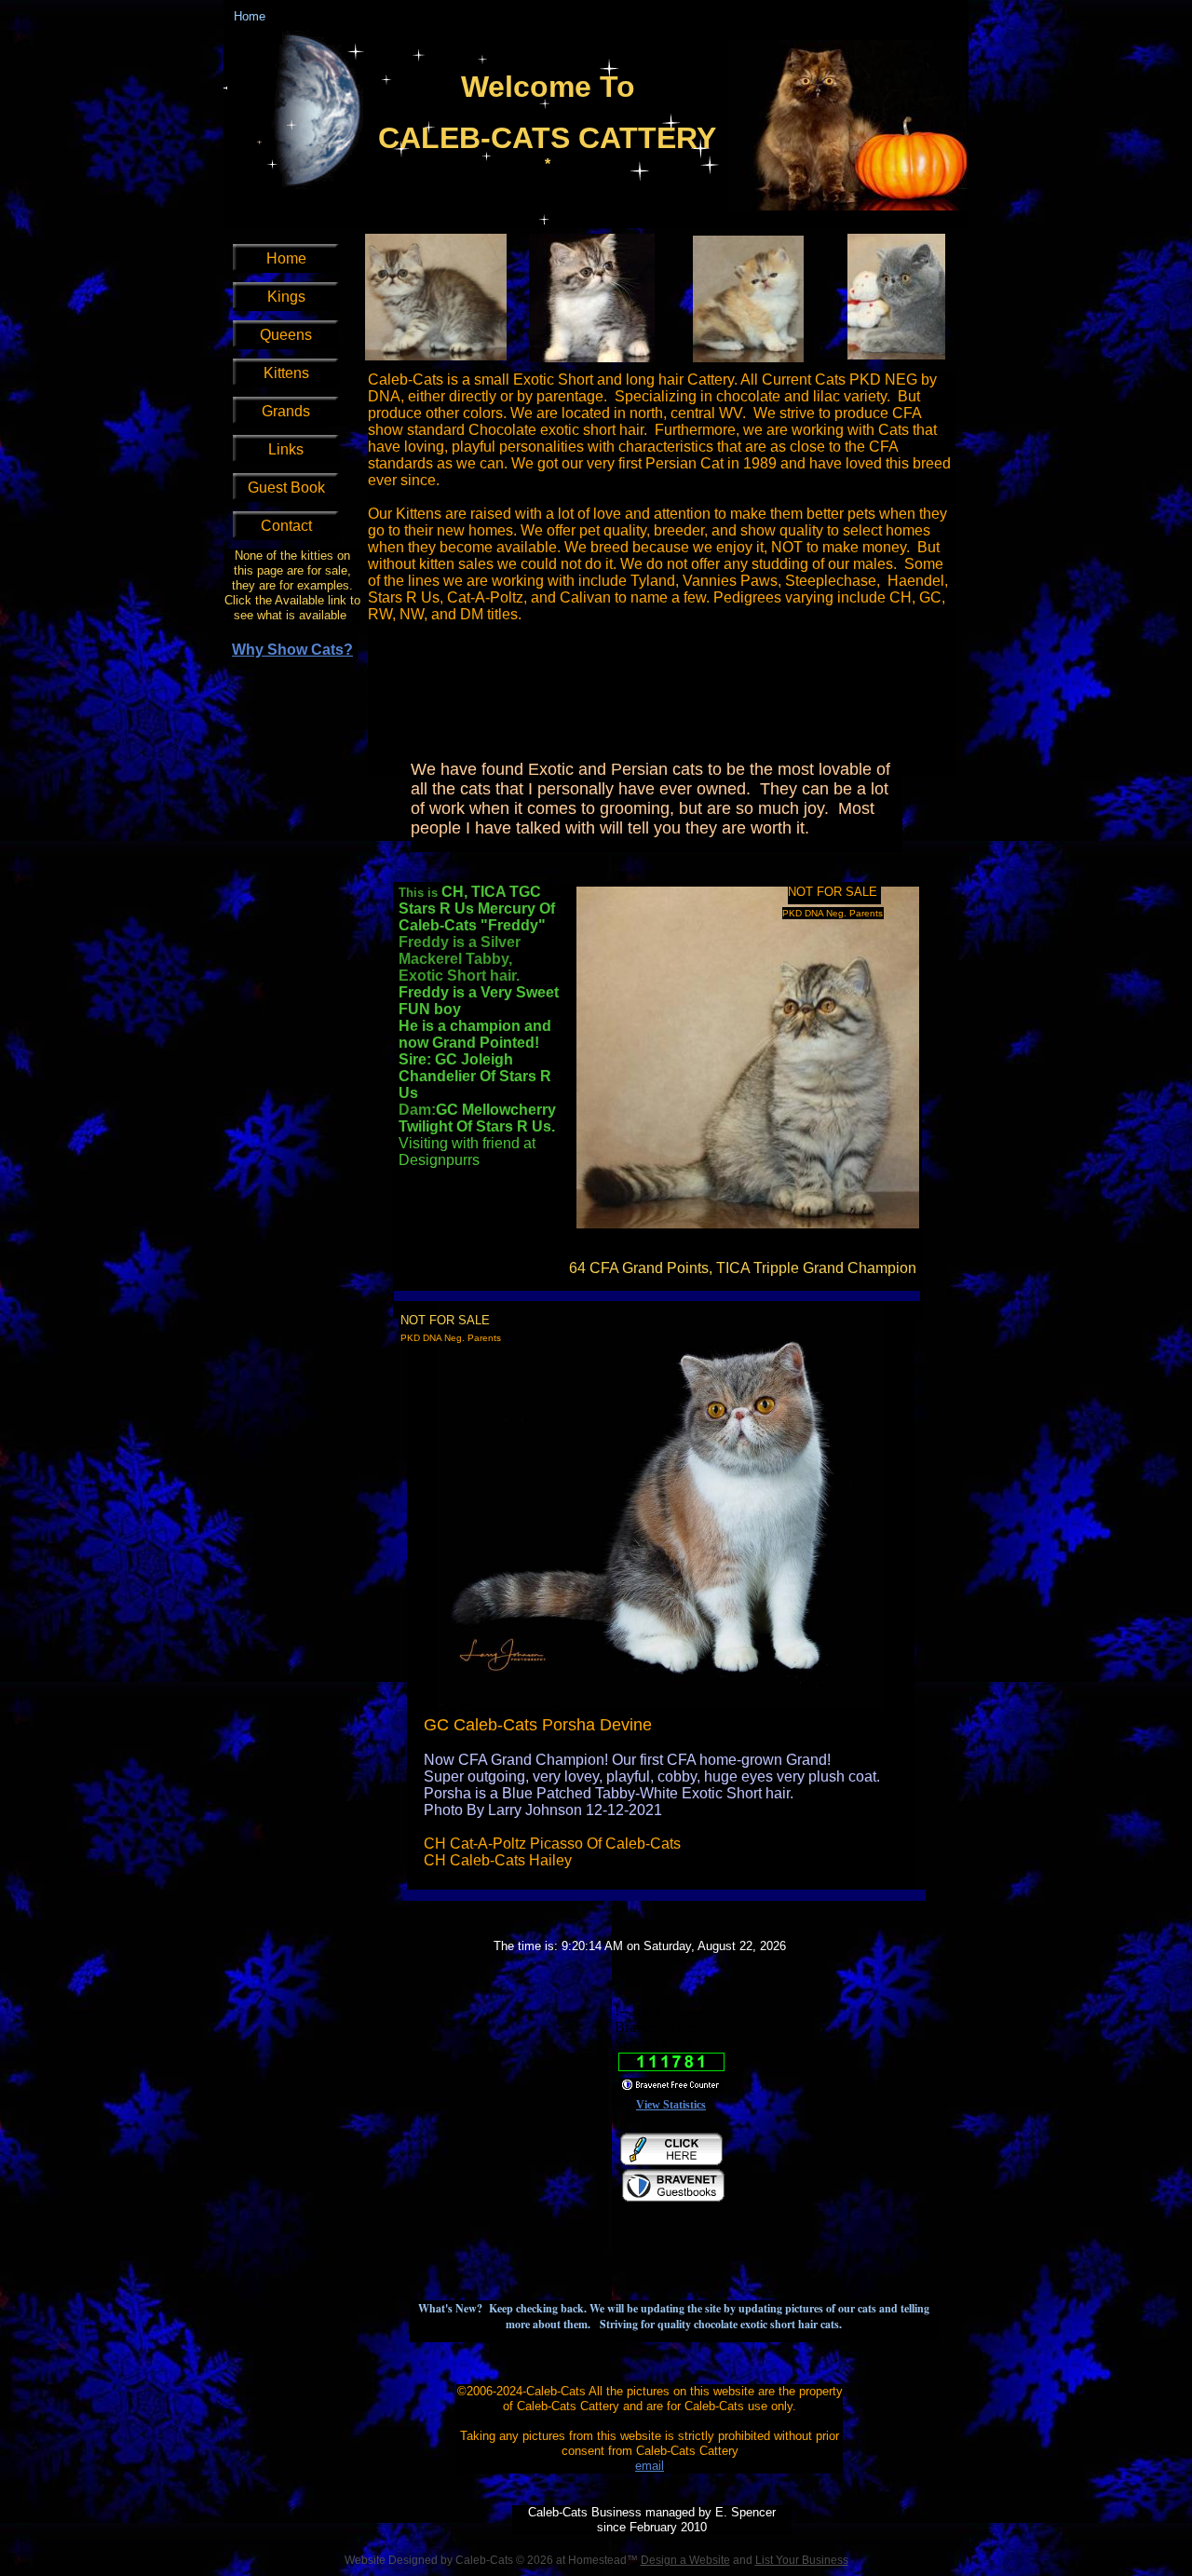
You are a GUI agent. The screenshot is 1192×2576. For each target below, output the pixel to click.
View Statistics (671, 2105)
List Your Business (802, 2560)
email (650, 2466)
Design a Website (685, 2560)
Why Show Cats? (292, 650)
